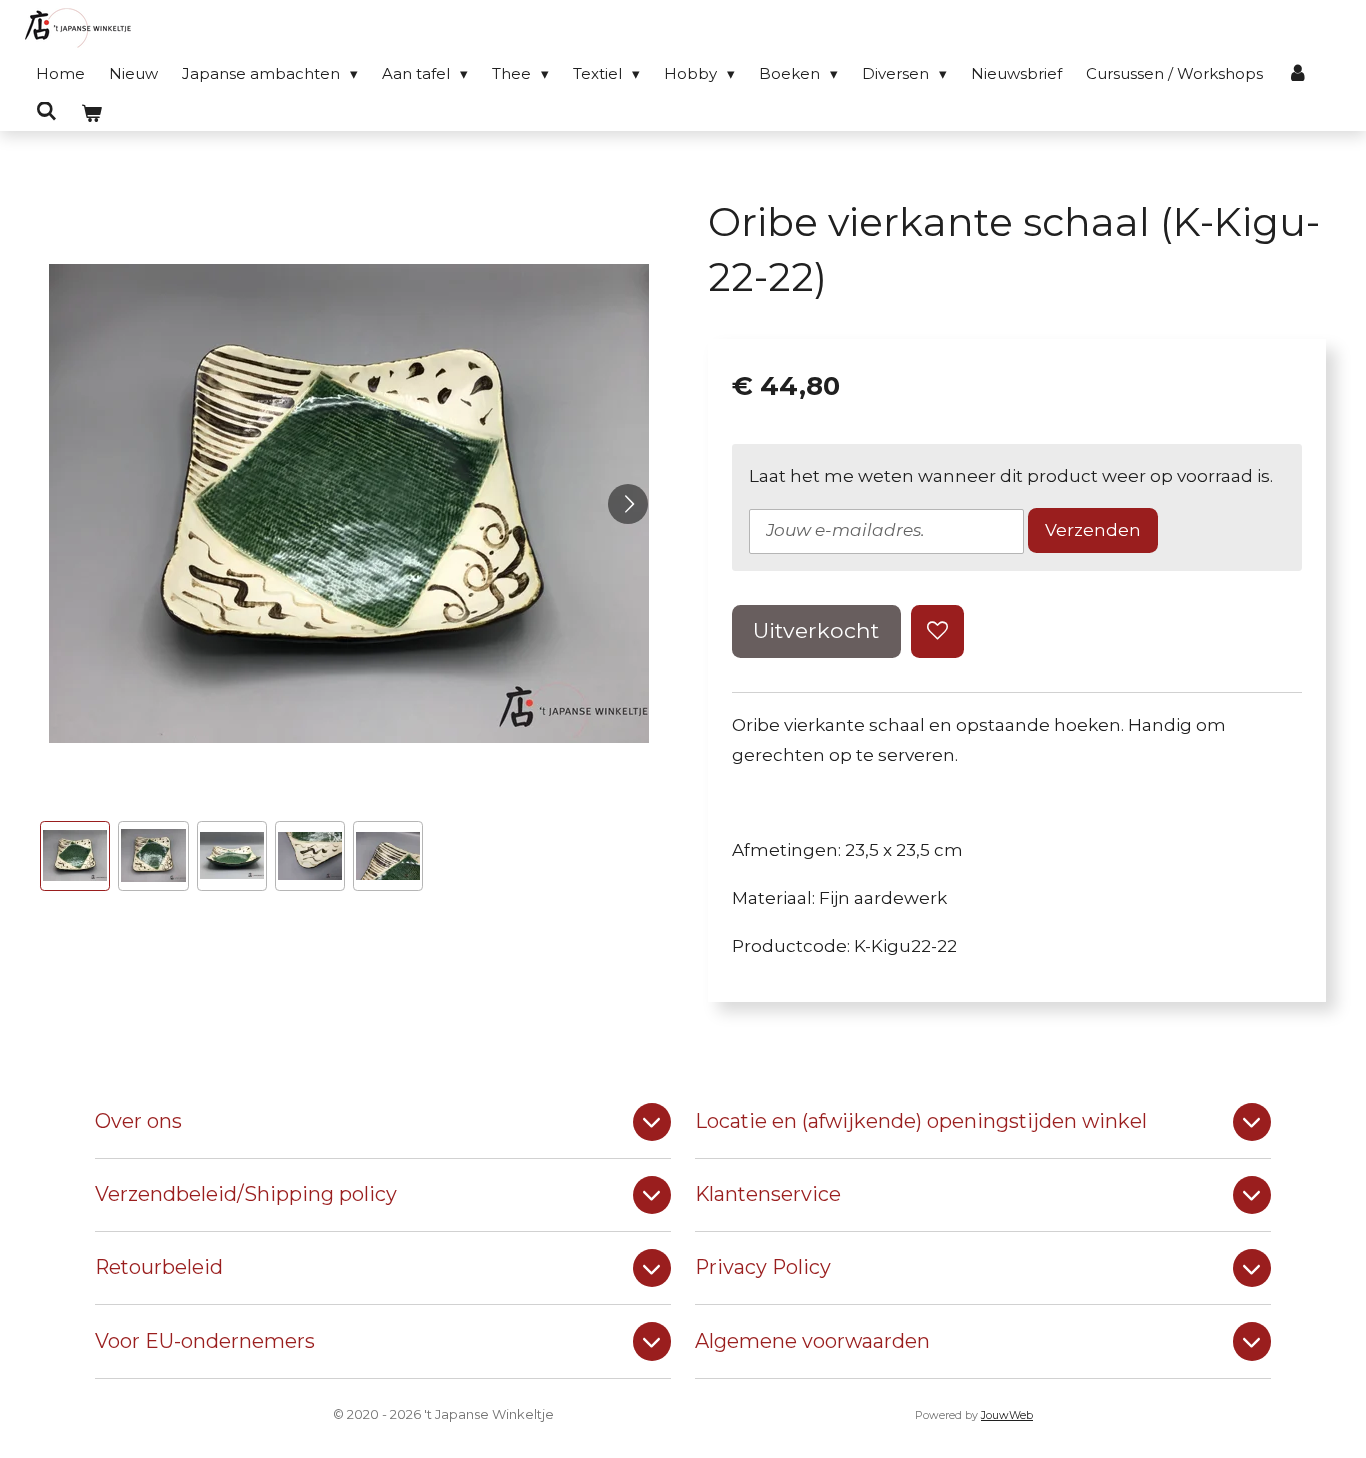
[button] (75, 856)
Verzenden (1093, 530)
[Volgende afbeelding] (628, 504)
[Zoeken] (46, 111)
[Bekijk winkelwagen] (91, 113)
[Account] (1297, 73)
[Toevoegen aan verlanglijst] (937, 631)
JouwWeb (1007, 1415)
